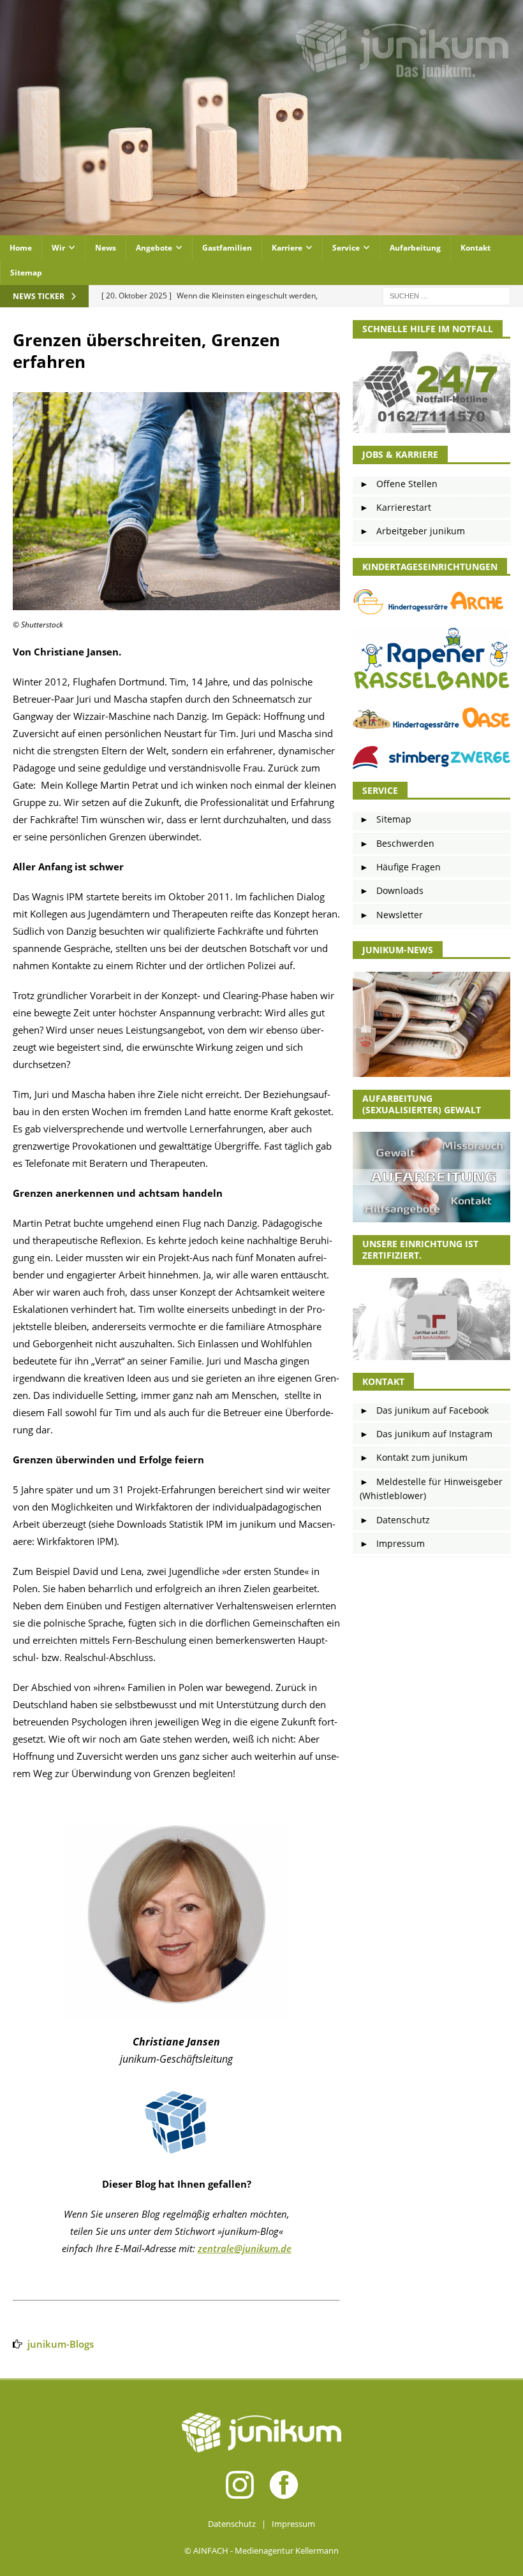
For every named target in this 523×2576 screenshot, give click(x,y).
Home (21, 248)
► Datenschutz (395, 1520)
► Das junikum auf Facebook (424, 1410)
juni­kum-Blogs (61, 2344)
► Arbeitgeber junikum (412, 531)
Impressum (293, 2524)
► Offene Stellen (399, 484)
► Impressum (392, 1543)
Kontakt (475, 248)
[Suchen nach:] (446, 296)
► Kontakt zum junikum (414, 1457)
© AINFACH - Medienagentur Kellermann (261, 2550)
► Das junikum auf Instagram (426, 1434)
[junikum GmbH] (261, 228)
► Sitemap (386, 819)
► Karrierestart (395, 507)
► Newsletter (391, 915)
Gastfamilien (227, 248)
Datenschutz (232, 2524)
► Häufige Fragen (400, 867)
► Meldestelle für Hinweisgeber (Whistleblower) (431, 1489)
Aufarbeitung (415, 248)
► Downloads (392, 890)
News (106, 248)
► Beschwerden (397, 843)
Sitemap (26, 273)
